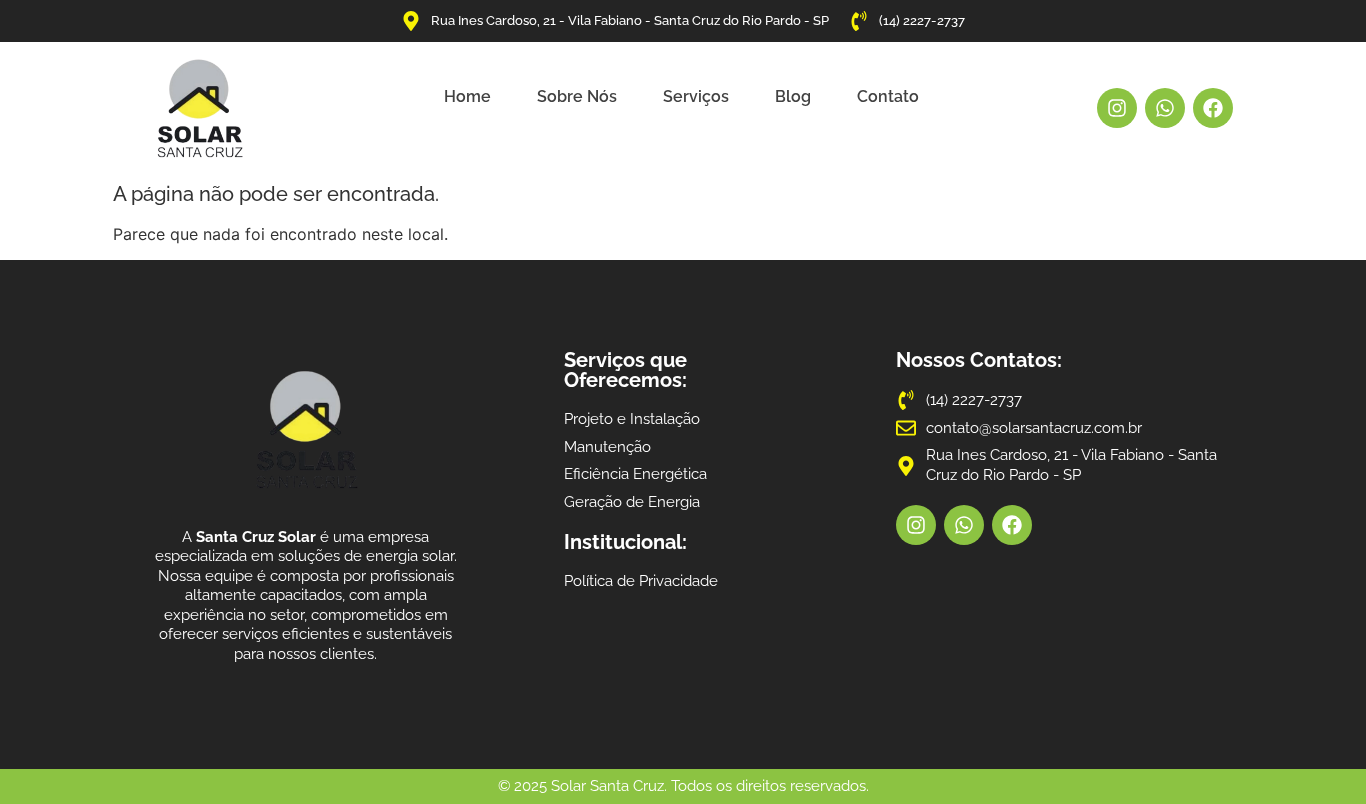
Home (467, 96)
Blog (793, 96)
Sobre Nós (577, 96)
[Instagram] (1117, 108)
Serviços (696, 96)
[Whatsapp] (1165, 108)
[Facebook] (1213, 108)
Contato (888, 96)
